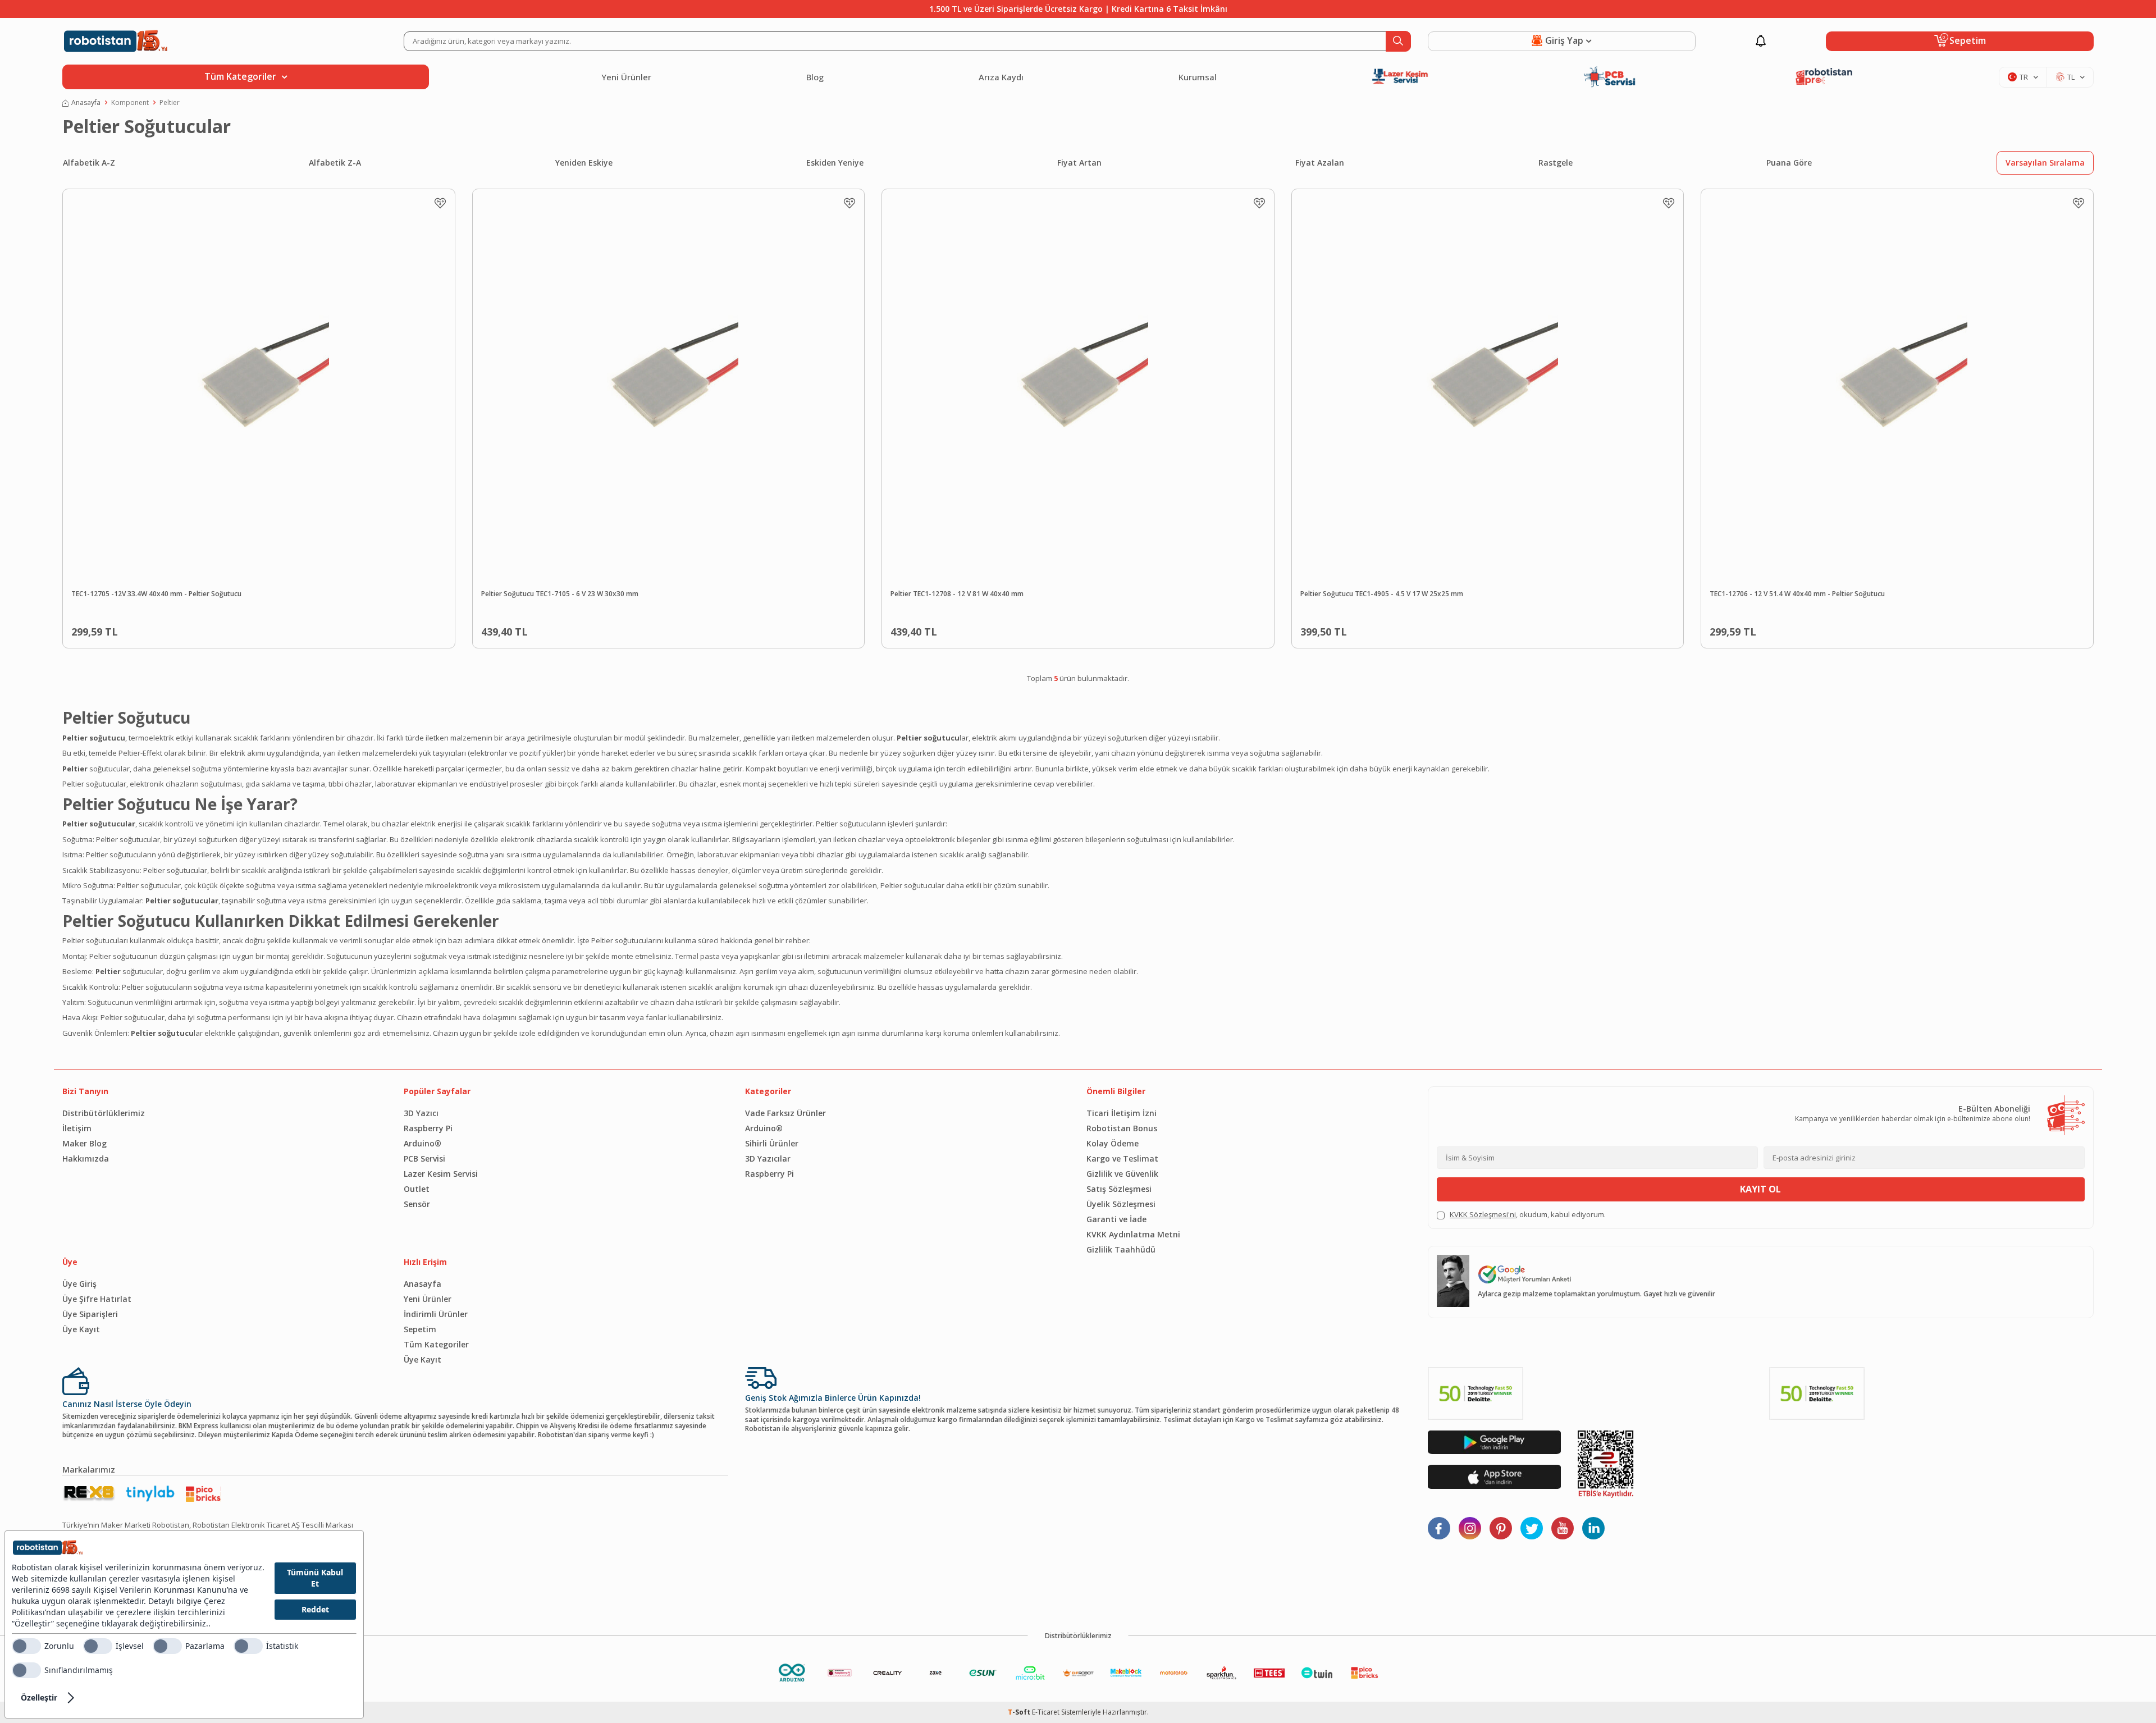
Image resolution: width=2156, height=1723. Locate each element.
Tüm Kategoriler (436, 1344)
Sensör (417, 1204)
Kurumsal (1198, 77)
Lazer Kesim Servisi (441, 1174)
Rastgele (1556, 163)
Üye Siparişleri (90, 1314)
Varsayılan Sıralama (2045, 163)
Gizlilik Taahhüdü (1121, 1249)
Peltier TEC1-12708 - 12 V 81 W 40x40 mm (957, 594)
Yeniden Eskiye (584, 163)
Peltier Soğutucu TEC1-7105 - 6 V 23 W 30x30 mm (560, 594)
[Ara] (1398, 41)
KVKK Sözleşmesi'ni (1483, 1214)
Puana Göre (1789, 163)
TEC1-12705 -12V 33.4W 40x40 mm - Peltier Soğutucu (156, 594)
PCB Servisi (424, 1158)
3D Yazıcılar (768, 1158)
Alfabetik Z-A (335, 163)
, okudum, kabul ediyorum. (1528, 1215)
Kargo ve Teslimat (1122, 1158)
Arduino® (422, 1143)
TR (2024, 77)
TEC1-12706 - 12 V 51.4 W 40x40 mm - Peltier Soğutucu (1797, 594)
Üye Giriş (79, 1284)
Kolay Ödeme (1113, 1143)
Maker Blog (84, 1143)
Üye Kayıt (81, 1329)
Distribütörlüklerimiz (104, 1113)
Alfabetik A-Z (89, 163)
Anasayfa (86, 103)
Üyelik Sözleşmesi (1121, 1204)
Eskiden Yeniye (835, 163)
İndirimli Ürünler (436, 1314)
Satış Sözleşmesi (1119, 1189)
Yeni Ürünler (626, 77)
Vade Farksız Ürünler (785, 1113)
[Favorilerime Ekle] (440, 203)
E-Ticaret (1046, 1712)
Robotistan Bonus (1122, 1128)
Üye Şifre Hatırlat (97, 1299)
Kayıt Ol (1760, 1189)
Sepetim (420, 1329)
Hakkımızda (86, 1158)
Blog (815, 77)
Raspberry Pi (428, 1128)
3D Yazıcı (421, 1113)
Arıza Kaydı (1001, 77)
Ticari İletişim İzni (1122, 1113)
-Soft (1020, 1712)
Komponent (130, 103)
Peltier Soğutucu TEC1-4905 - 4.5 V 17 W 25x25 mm (1382, 594)
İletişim (77, 1128)
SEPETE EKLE (284, 629)
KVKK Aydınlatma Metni (1133, 1234)
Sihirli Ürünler (772, 1143)
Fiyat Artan (1079, 163)
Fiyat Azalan (1320, 163)
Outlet (417, 1189)
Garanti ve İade (1116, 1219)
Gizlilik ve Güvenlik (1122, 1174)
